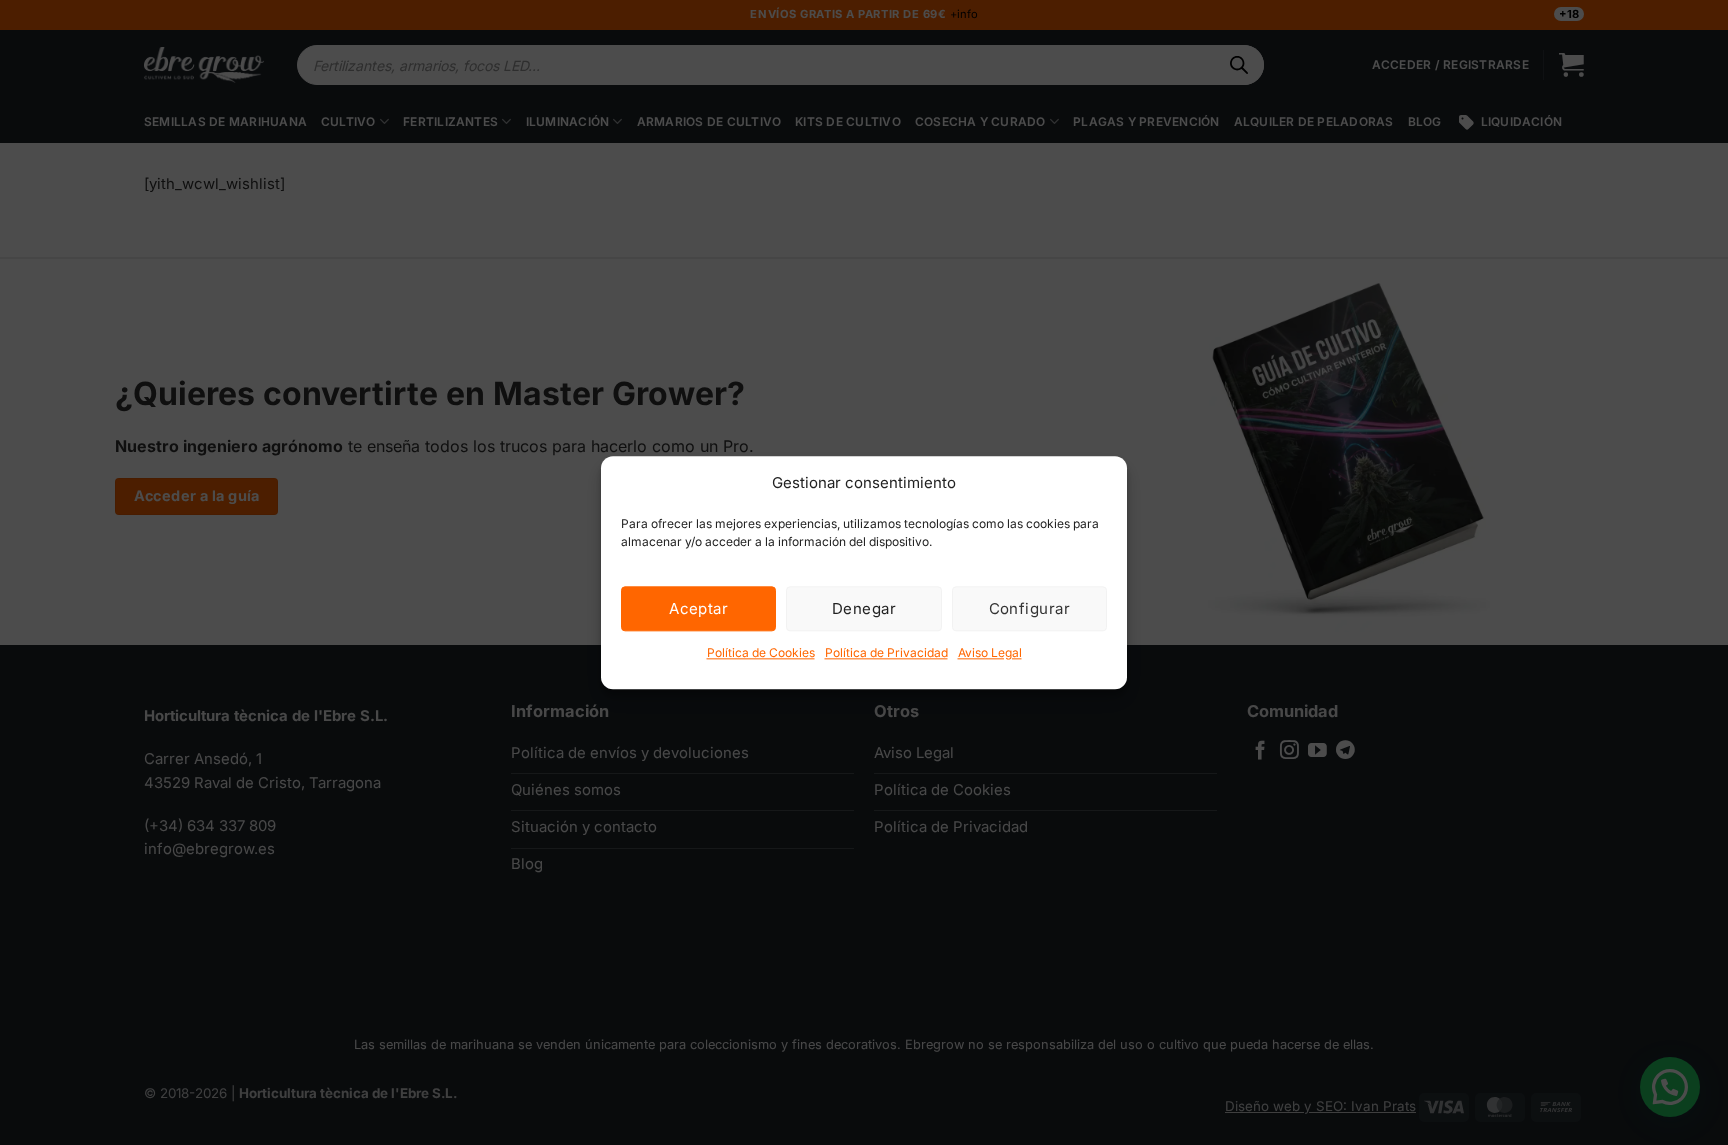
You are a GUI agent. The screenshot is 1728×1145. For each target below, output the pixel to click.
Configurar (1030, 608)
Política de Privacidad (886, 652)
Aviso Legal (990, 652)
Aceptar (698, 608)
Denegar (864, 608)
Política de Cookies (761, 652)
